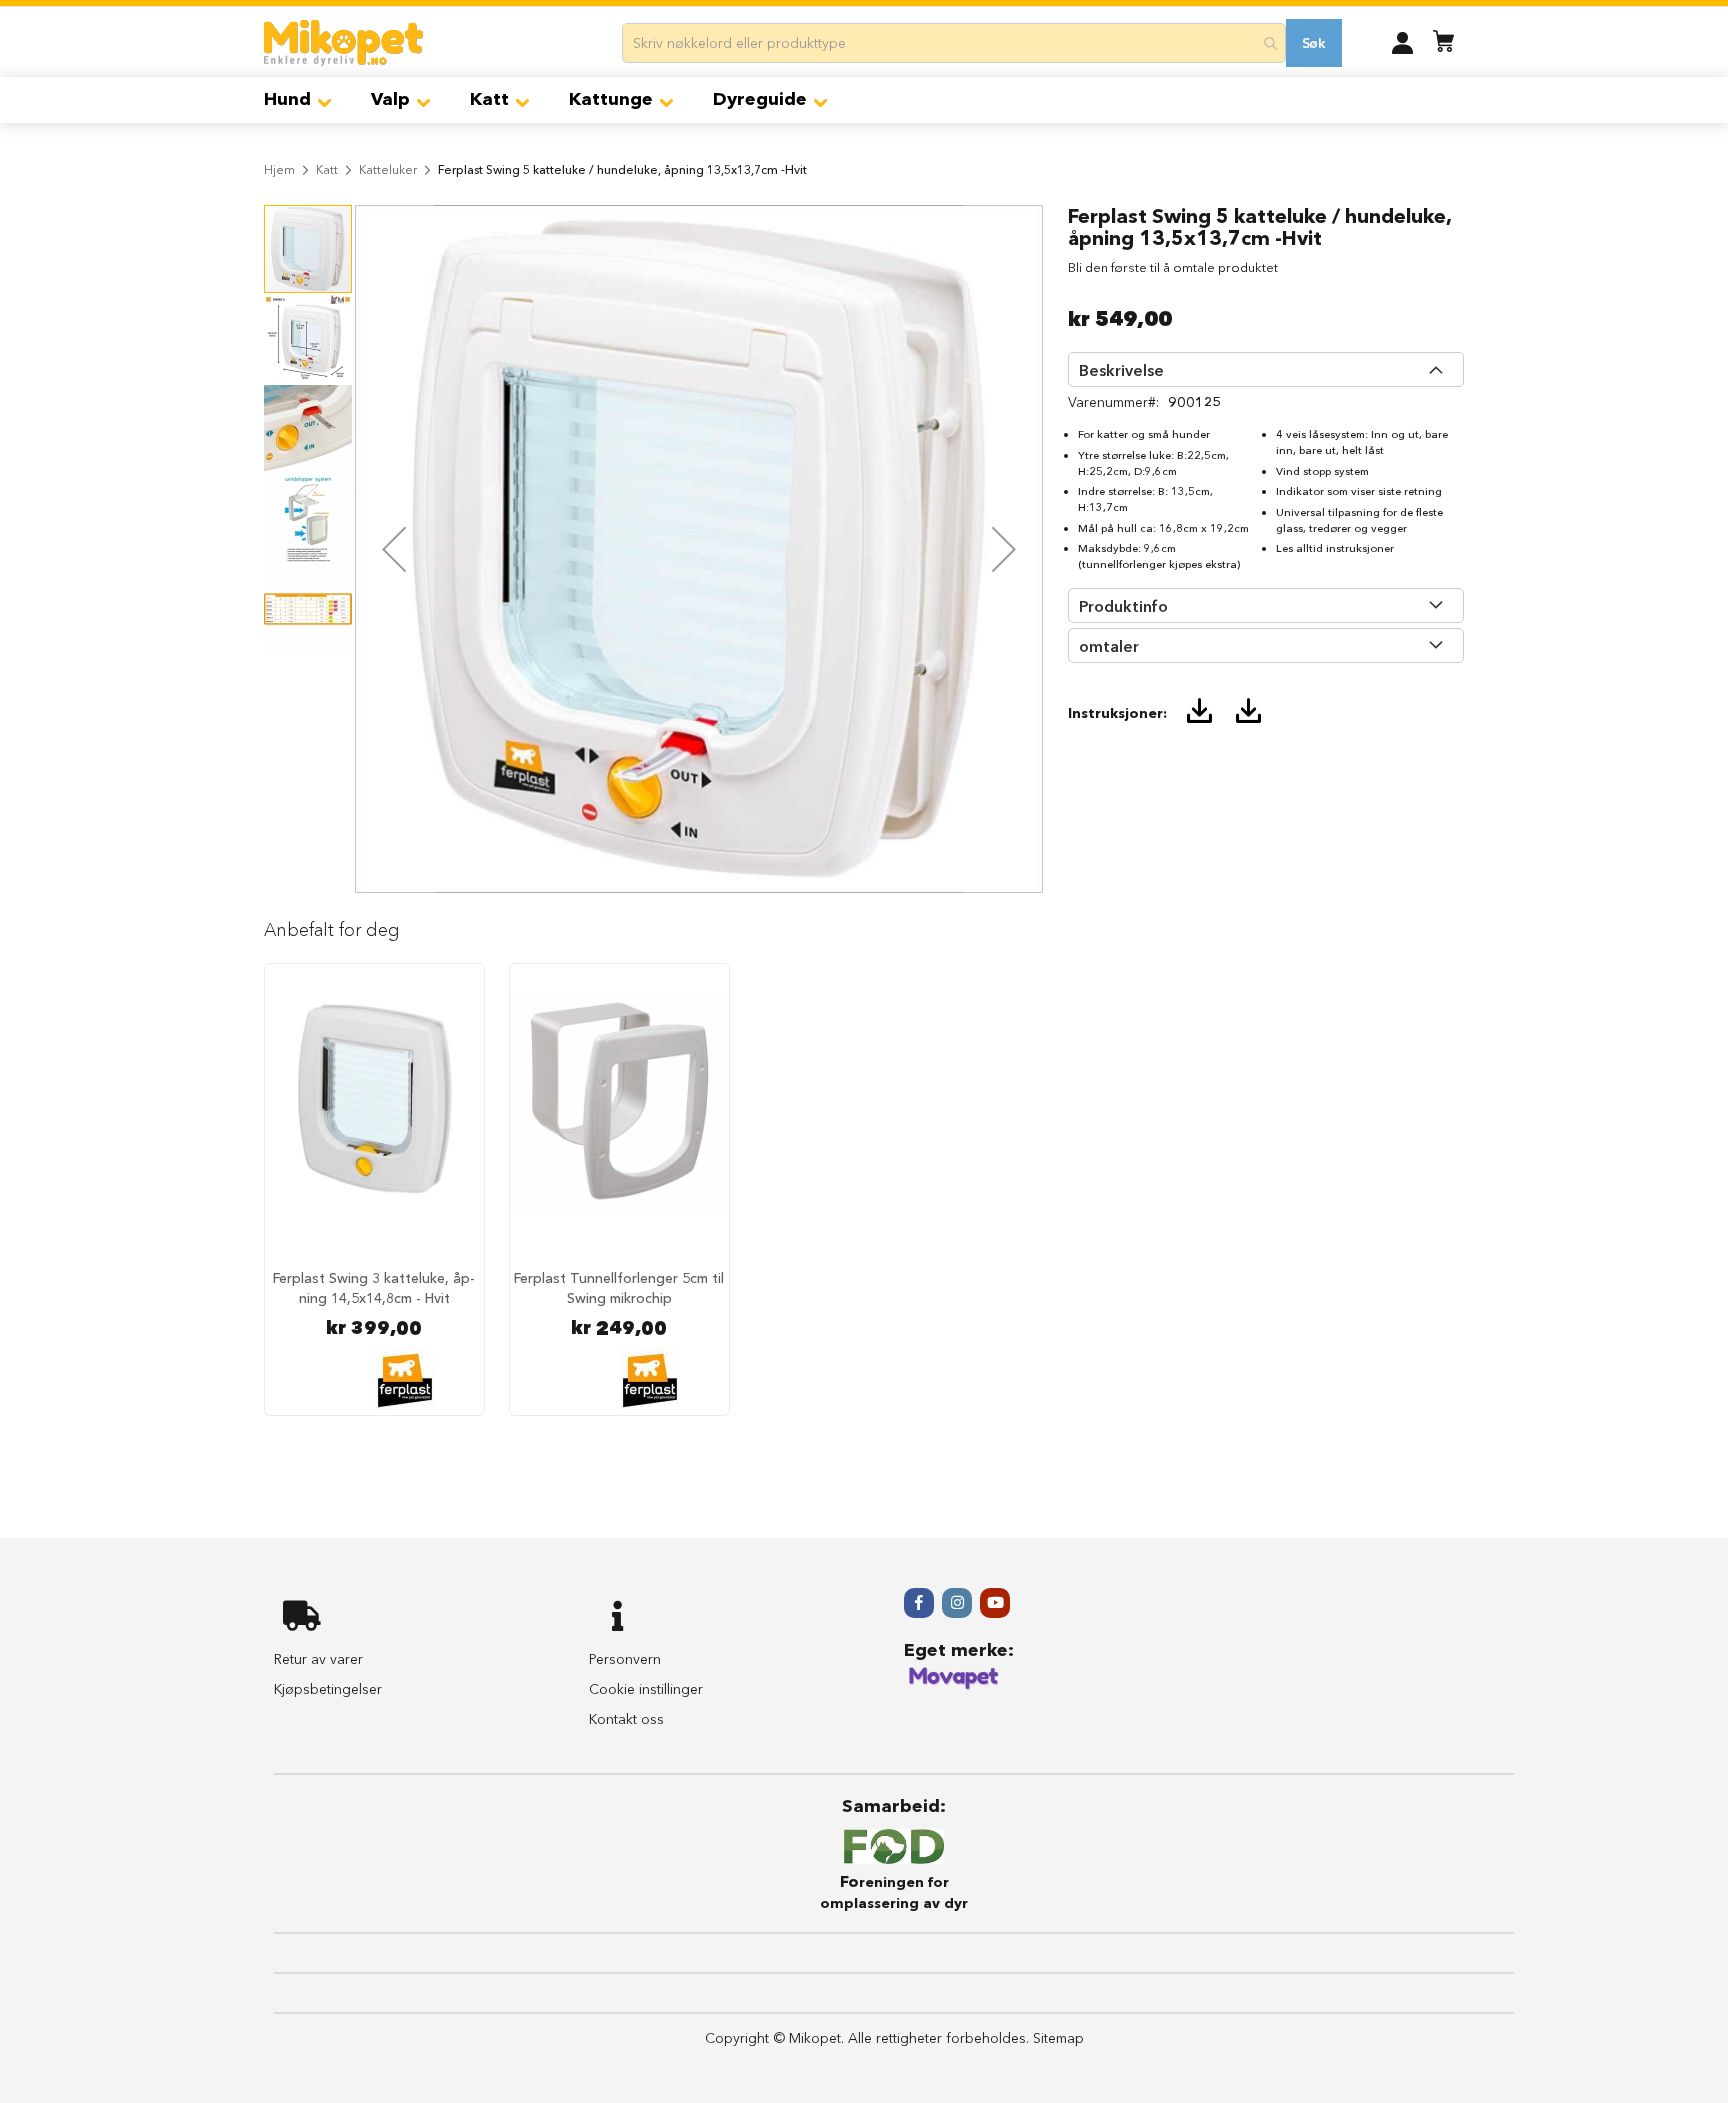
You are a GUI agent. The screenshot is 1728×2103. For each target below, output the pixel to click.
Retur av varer (318, 1659)
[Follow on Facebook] (919, 1603)
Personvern (625, 1659)
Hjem (279, 169)
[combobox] (954, 43)
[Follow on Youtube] (995, 1603)
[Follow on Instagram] (957, 1603)
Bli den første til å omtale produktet (1173, 267)
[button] (1402, 42)
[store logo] (343, 43)
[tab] (1266, 369)
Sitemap (1058, 2038)
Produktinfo (1123, 606)
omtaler (1109, 646)
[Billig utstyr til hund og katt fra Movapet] (954, 1686)
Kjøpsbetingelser (328, 1689)
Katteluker (388, 169)
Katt (327, 169)
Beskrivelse (1121, 370)
